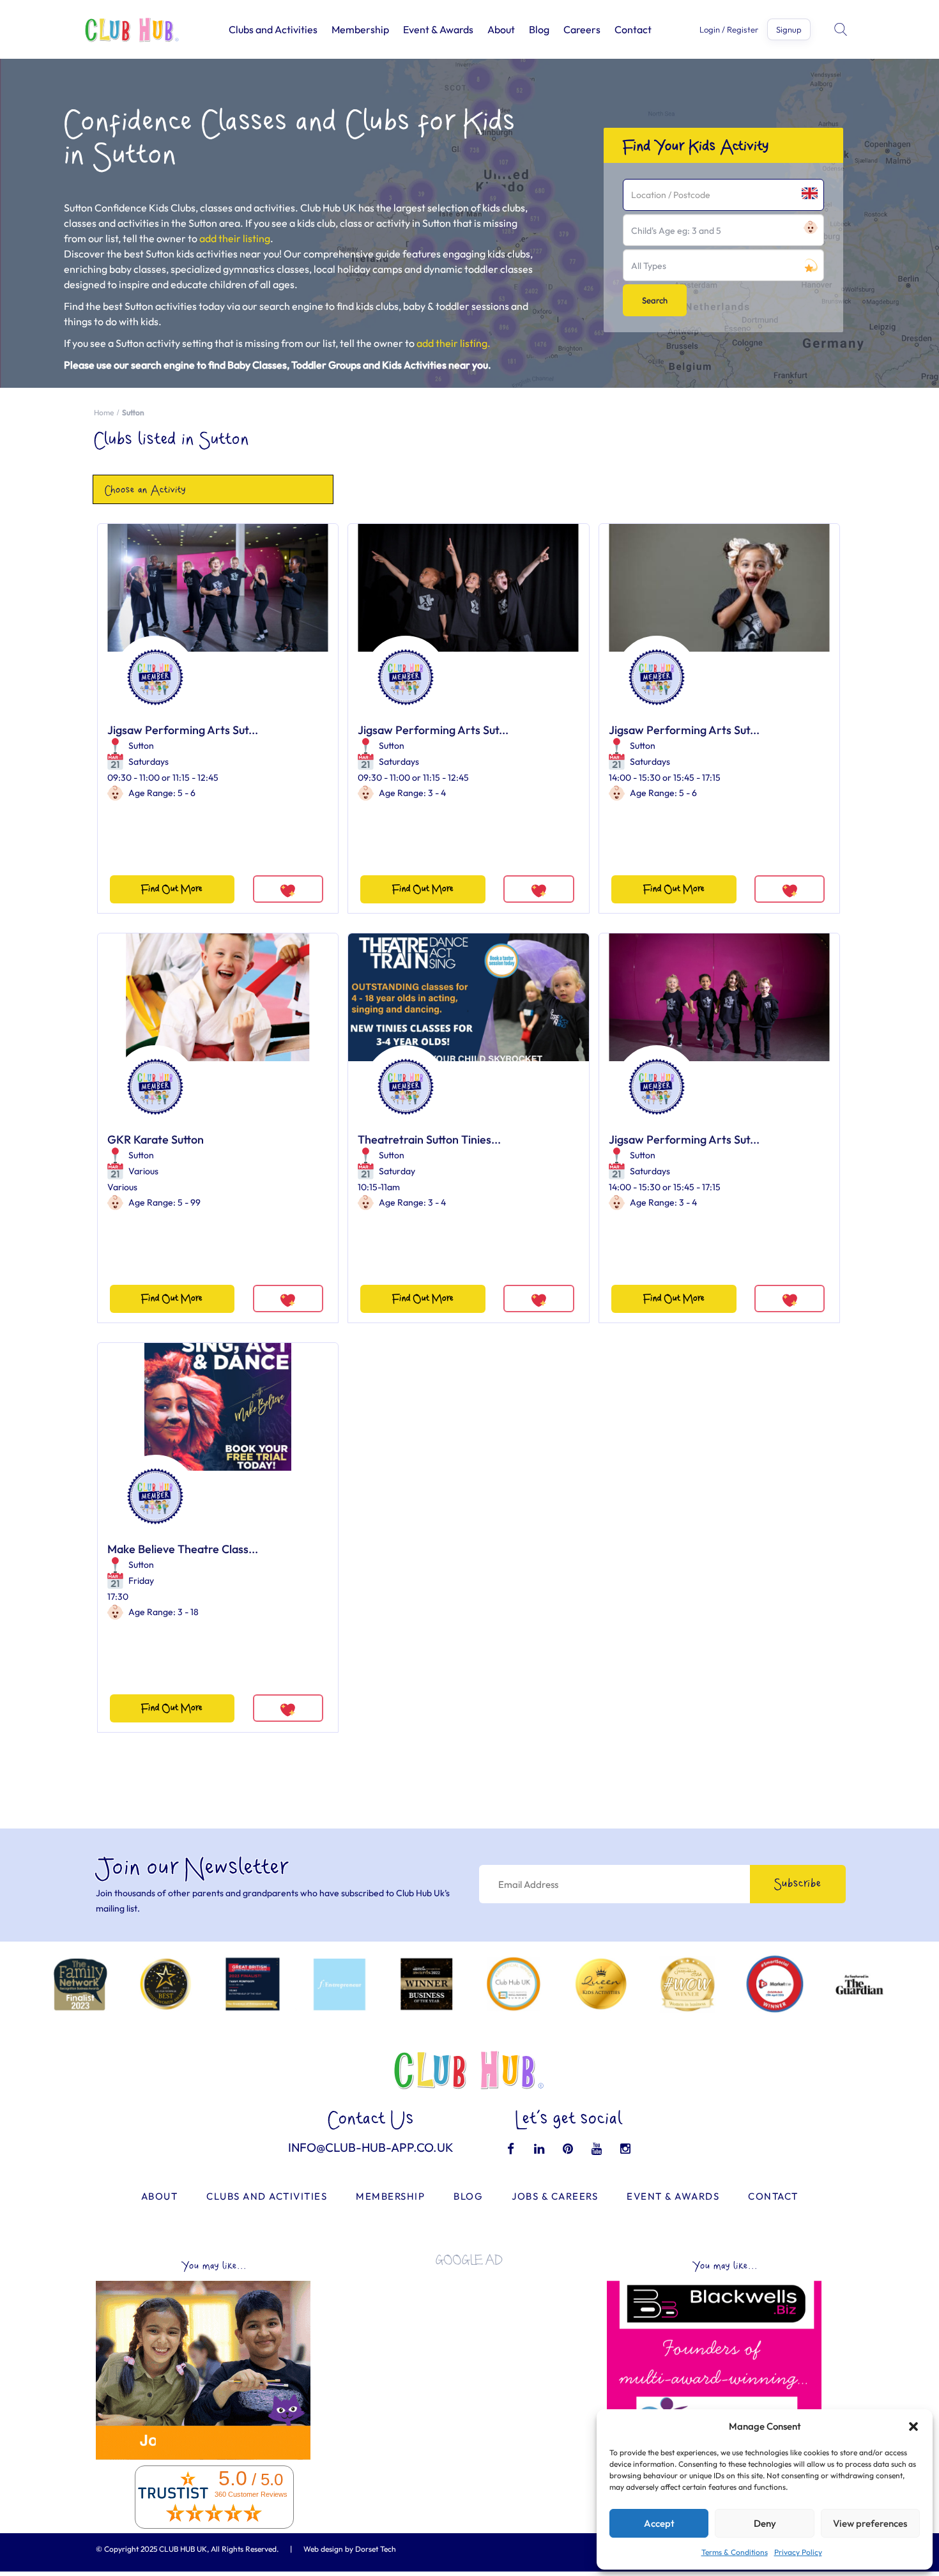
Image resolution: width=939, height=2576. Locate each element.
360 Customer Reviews (251, 2494)
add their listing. (454, 343)
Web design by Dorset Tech (350, 2549)
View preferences (870, 2523)
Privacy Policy (798, 2552)
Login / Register (729, 30)
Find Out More (172, 889)
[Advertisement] (469, 2365)
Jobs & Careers (555, 2196)
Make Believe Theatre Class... (183, 1549)
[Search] (842, 29)
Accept (659, 2523)
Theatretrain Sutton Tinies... (429, 1139)
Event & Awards (438, 29)
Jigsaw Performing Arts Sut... (183, 730)
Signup (789, 29)
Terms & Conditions (735, 2552)
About (501, 29)
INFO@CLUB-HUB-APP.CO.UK (371, 2147)
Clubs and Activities (273, 29)
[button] (913, 2426)
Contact (633, 29)
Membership (360, 29)
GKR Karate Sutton (156, 1139)
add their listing (235, 238)
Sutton (141, 746)
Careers (582, 29)
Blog (539, 29)
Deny (765, 2523)
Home (104, 412)
